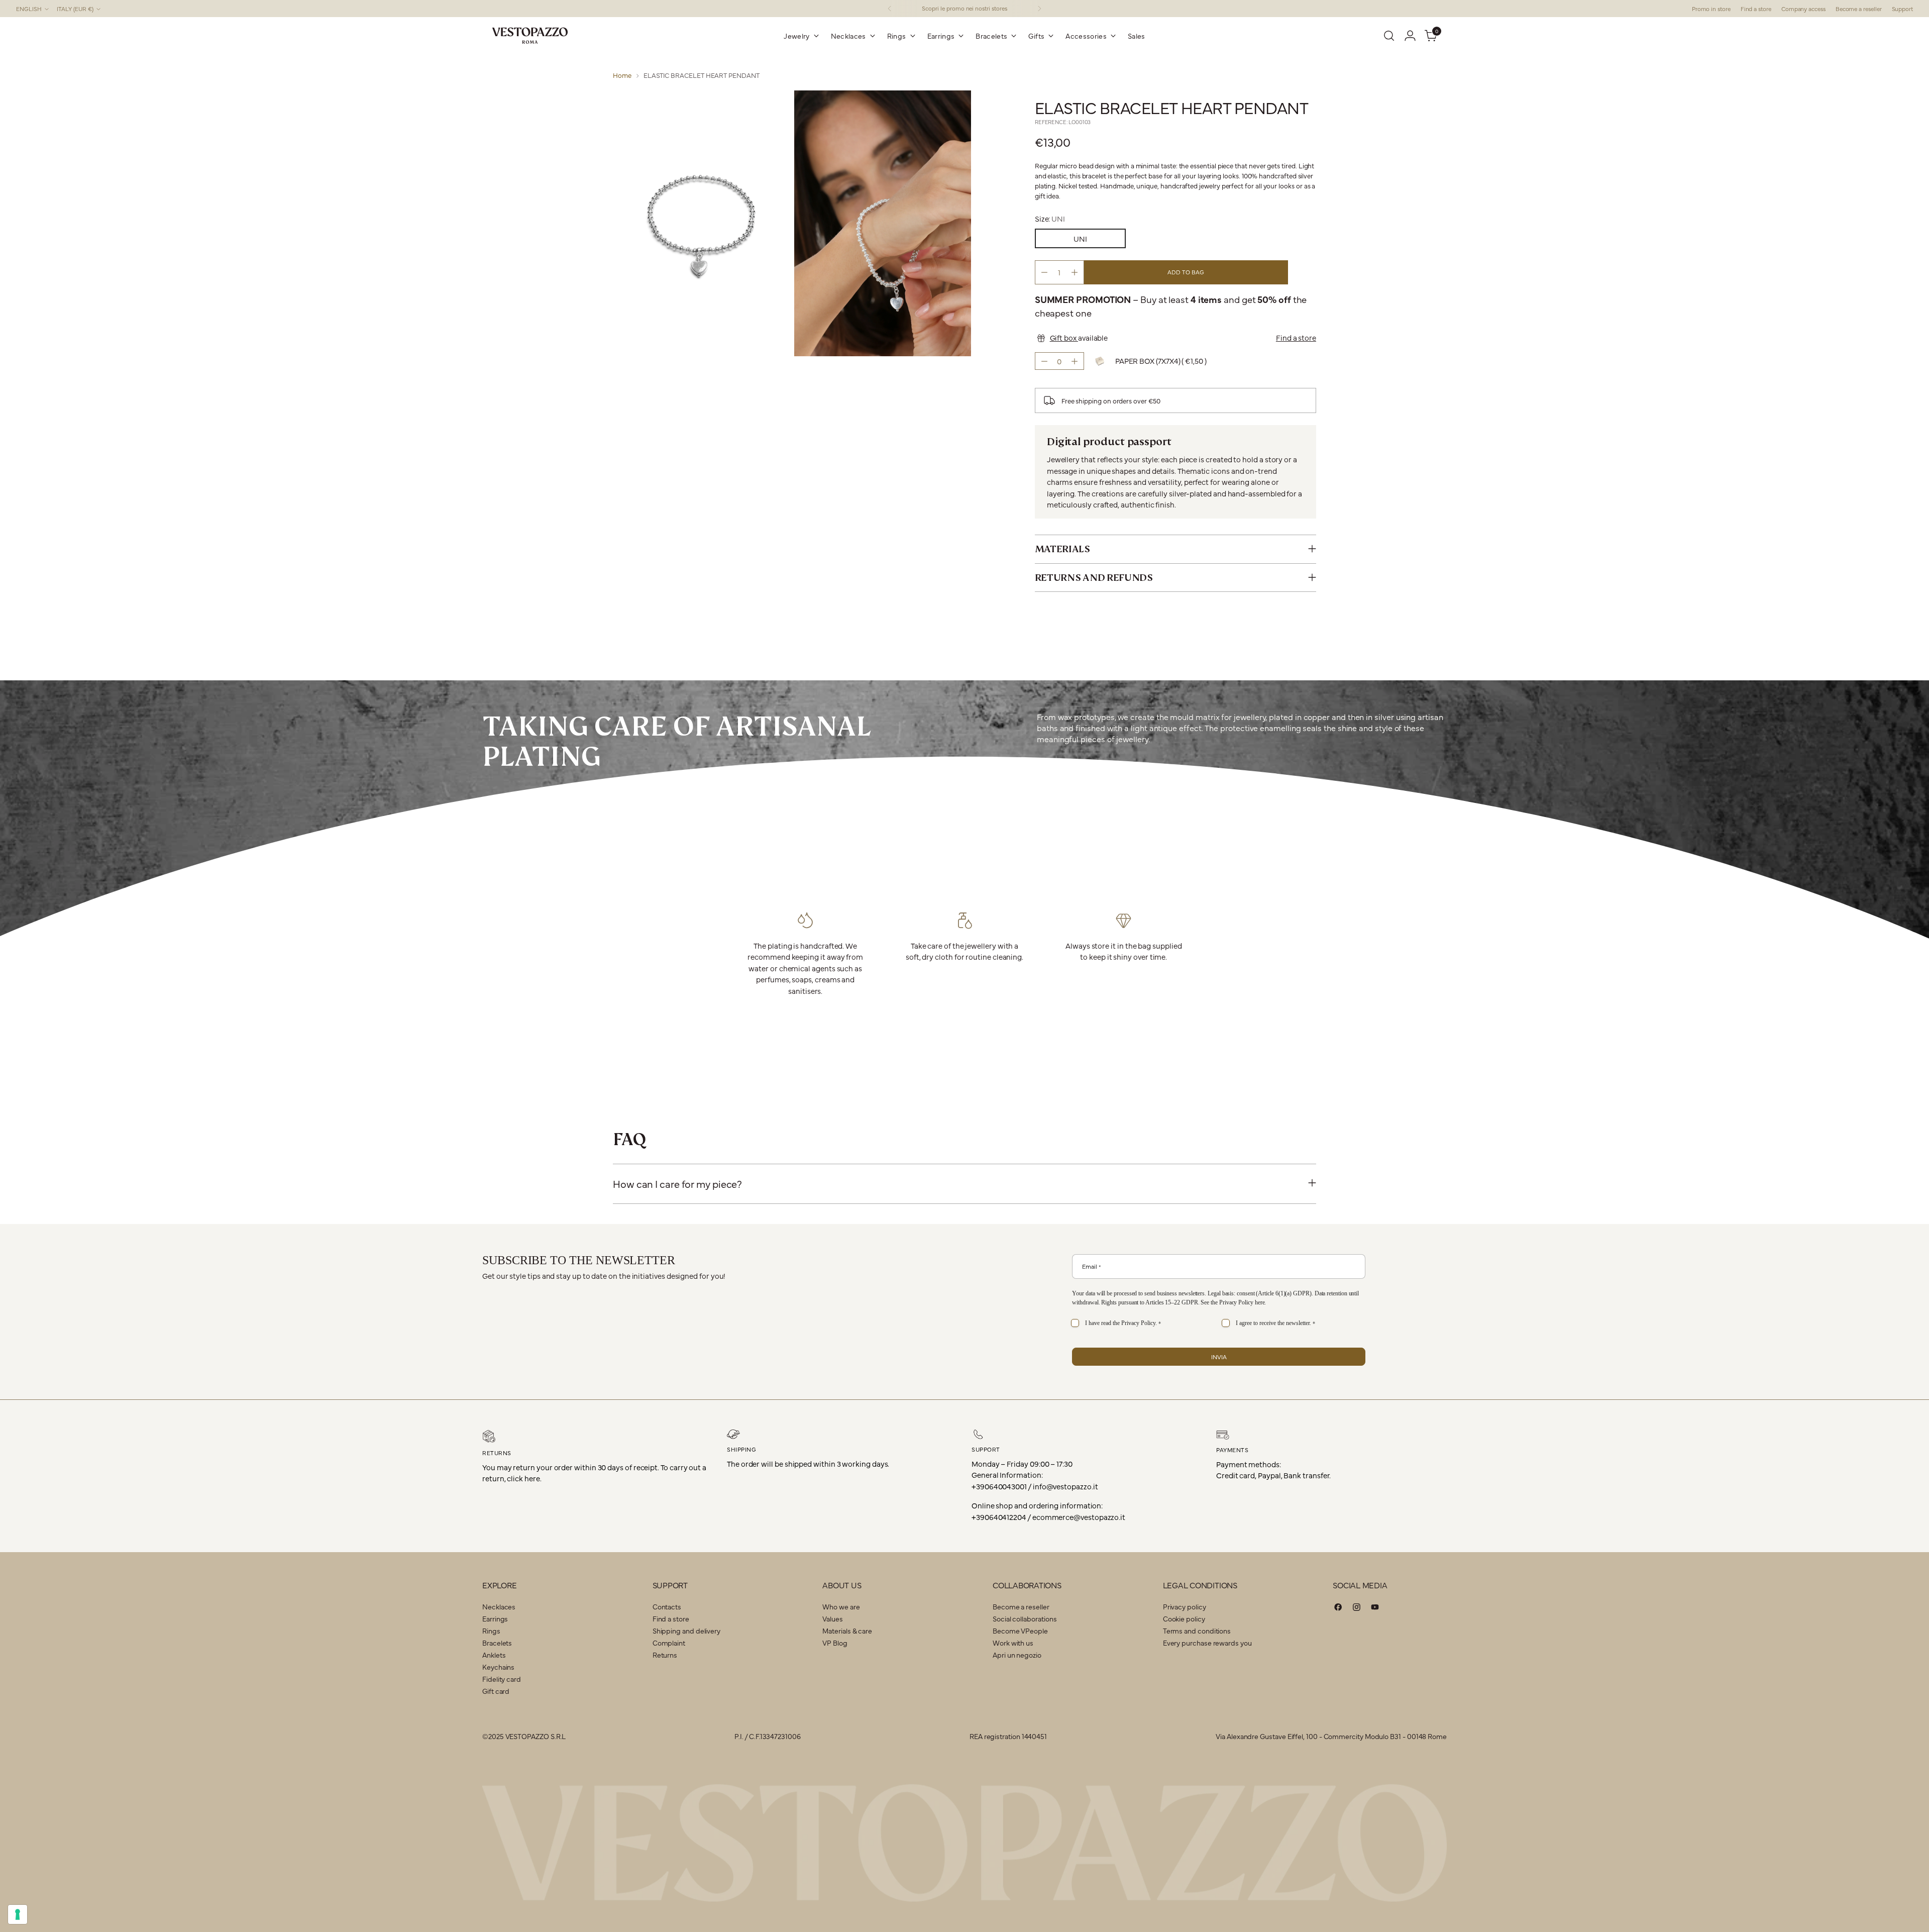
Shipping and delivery (686, 1631)
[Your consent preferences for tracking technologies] (18, 1914)
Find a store (1296, 337)
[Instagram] (1357, 1609)
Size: (1050, 218)
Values (833, 1618)
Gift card (496, 1691)
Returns (665, 1655)
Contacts (667, 1606)
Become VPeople (1020, 1631)
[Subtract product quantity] (1044, 272)
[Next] (1039, 9)
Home (622, 75)
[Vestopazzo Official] (530, 36)
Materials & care (847, 1631)
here (1260, 1302)
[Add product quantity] (1075, 272)
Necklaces (499, 1606)
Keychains (498, 1667)
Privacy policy (1185, 1606)
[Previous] (890, 9)
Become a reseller (1021, 1606)
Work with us (1013, 1643)
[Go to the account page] (1410, 36)
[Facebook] (1338, 1609)
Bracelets (497, 1643)
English (29, 9)
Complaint (669, 1643)
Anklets (494, 1655)
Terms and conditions (1197, 1631)
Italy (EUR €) (75, 9)
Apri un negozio (1017, 1655)
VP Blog (835, 1643)
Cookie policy (1184, 1618)
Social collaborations (1025, 1618)
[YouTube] (1375, 1609)
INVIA (1219, 1357)
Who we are (841, 1606)
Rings (491, 1631)
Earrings (495, 1618)
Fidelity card (502, 1679)
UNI (1080, 238)
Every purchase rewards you (1207, 1643)
